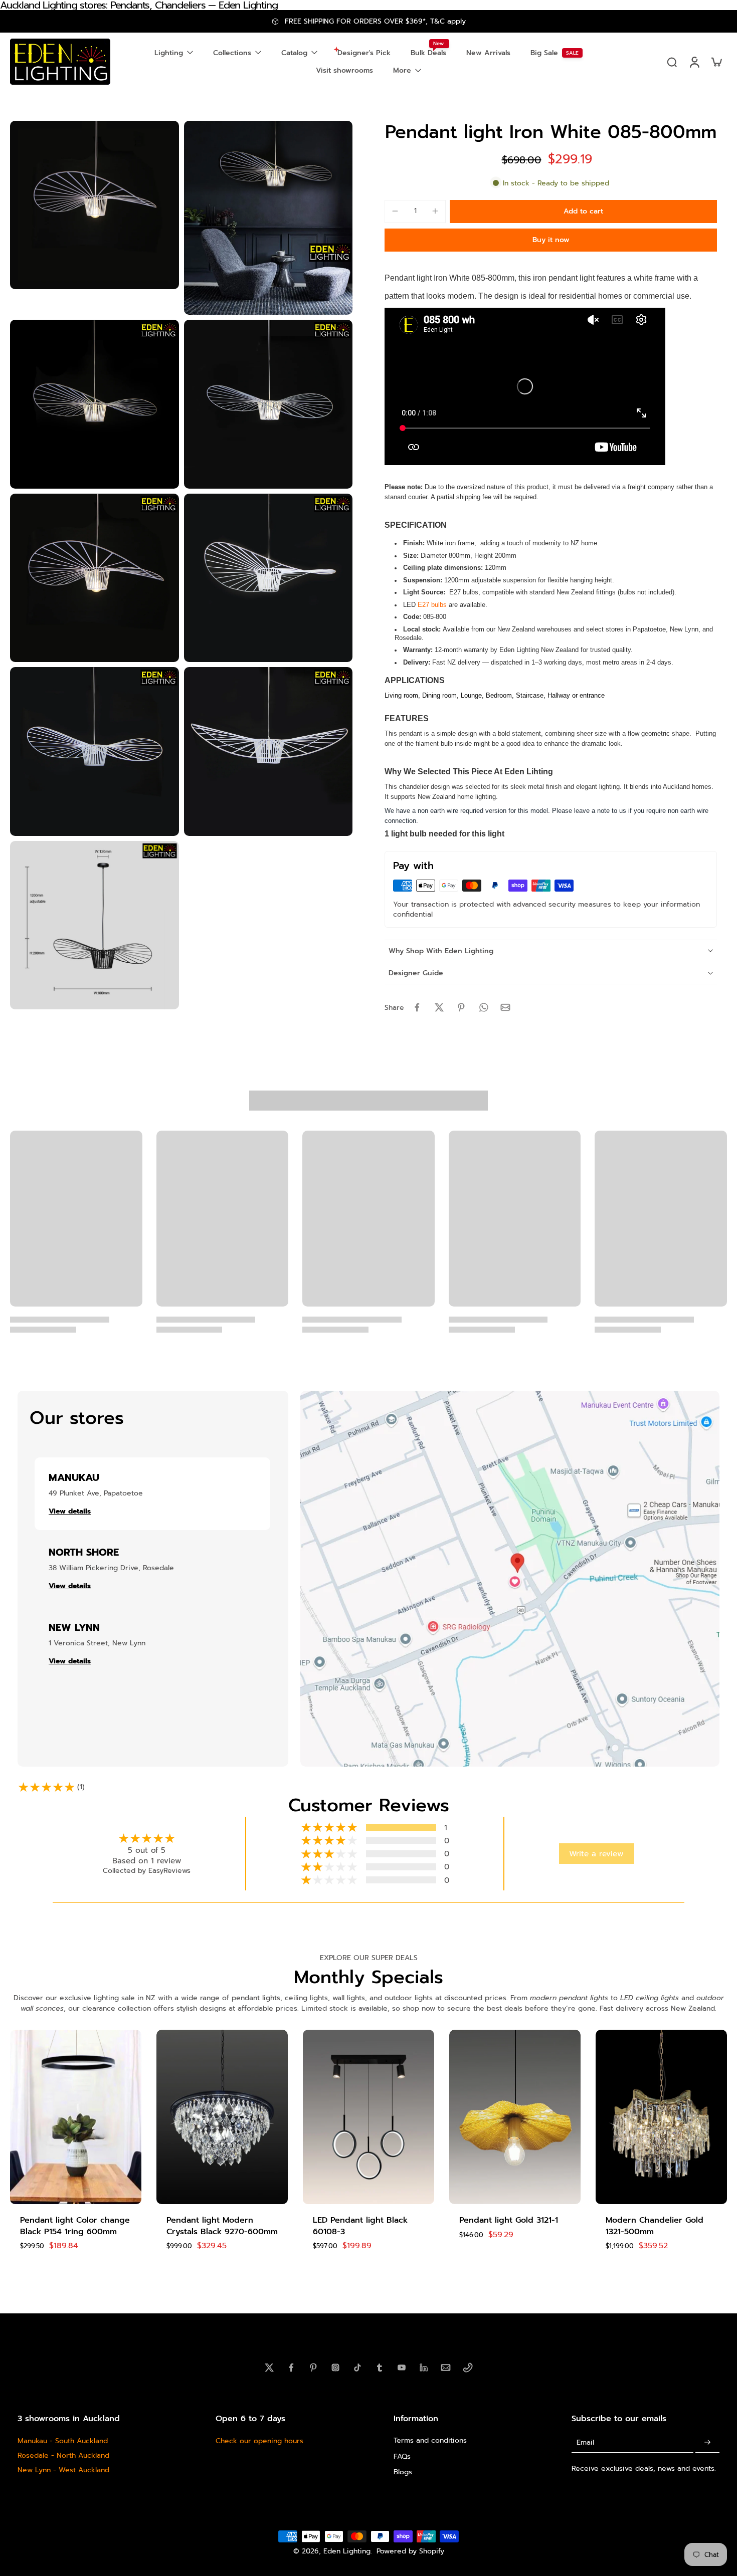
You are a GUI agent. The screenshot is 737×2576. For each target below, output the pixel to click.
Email (585, 2442)
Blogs (403, 2472)
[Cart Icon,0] (716, 62)
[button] (583, 211)
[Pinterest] (313, 2368)
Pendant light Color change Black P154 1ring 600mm (75, 2226)
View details (70, 1511)
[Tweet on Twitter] (439, 1007)
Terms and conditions (430, 2440)
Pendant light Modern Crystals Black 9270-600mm (222, 2226)
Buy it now (551, 240)
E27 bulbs (432, 605)
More (402, 70)
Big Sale (544, 53)
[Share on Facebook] (417, 1007)
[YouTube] (402, 2368)
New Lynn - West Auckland (63, 2470)
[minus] (395, 211)
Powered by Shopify (410, 2551)
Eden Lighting (347, 2551)
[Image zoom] (95, 205)
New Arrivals (488, 53)
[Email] (446, 2368)
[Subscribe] (707, 2442)
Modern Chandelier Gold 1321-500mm (655, 2226)
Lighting (169, 53)
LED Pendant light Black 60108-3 (360, 2226)
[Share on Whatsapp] (483, 1007)
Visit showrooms (344, 70)
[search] (672, 62)
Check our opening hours (259, 2441)
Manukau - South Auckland (63, 2441)
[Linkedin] (424, 2368)
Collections (232, 53)
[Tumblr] (380, 2368)
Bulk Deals (428, 53)
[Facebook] (291, 2368)
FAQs (402, 2456)
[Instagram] (335, 2368)
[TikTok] (357, 2368)
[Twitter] (269, 2368)
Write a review (596, 1854)
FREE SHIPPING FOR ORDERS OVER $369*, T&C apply (375, 21)
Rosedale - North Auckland (63, 2455)
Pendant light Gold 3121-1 (509, 2220)
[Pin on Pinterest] (461, 1007)
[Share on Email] (505, 1007)
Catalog (294, 53)
